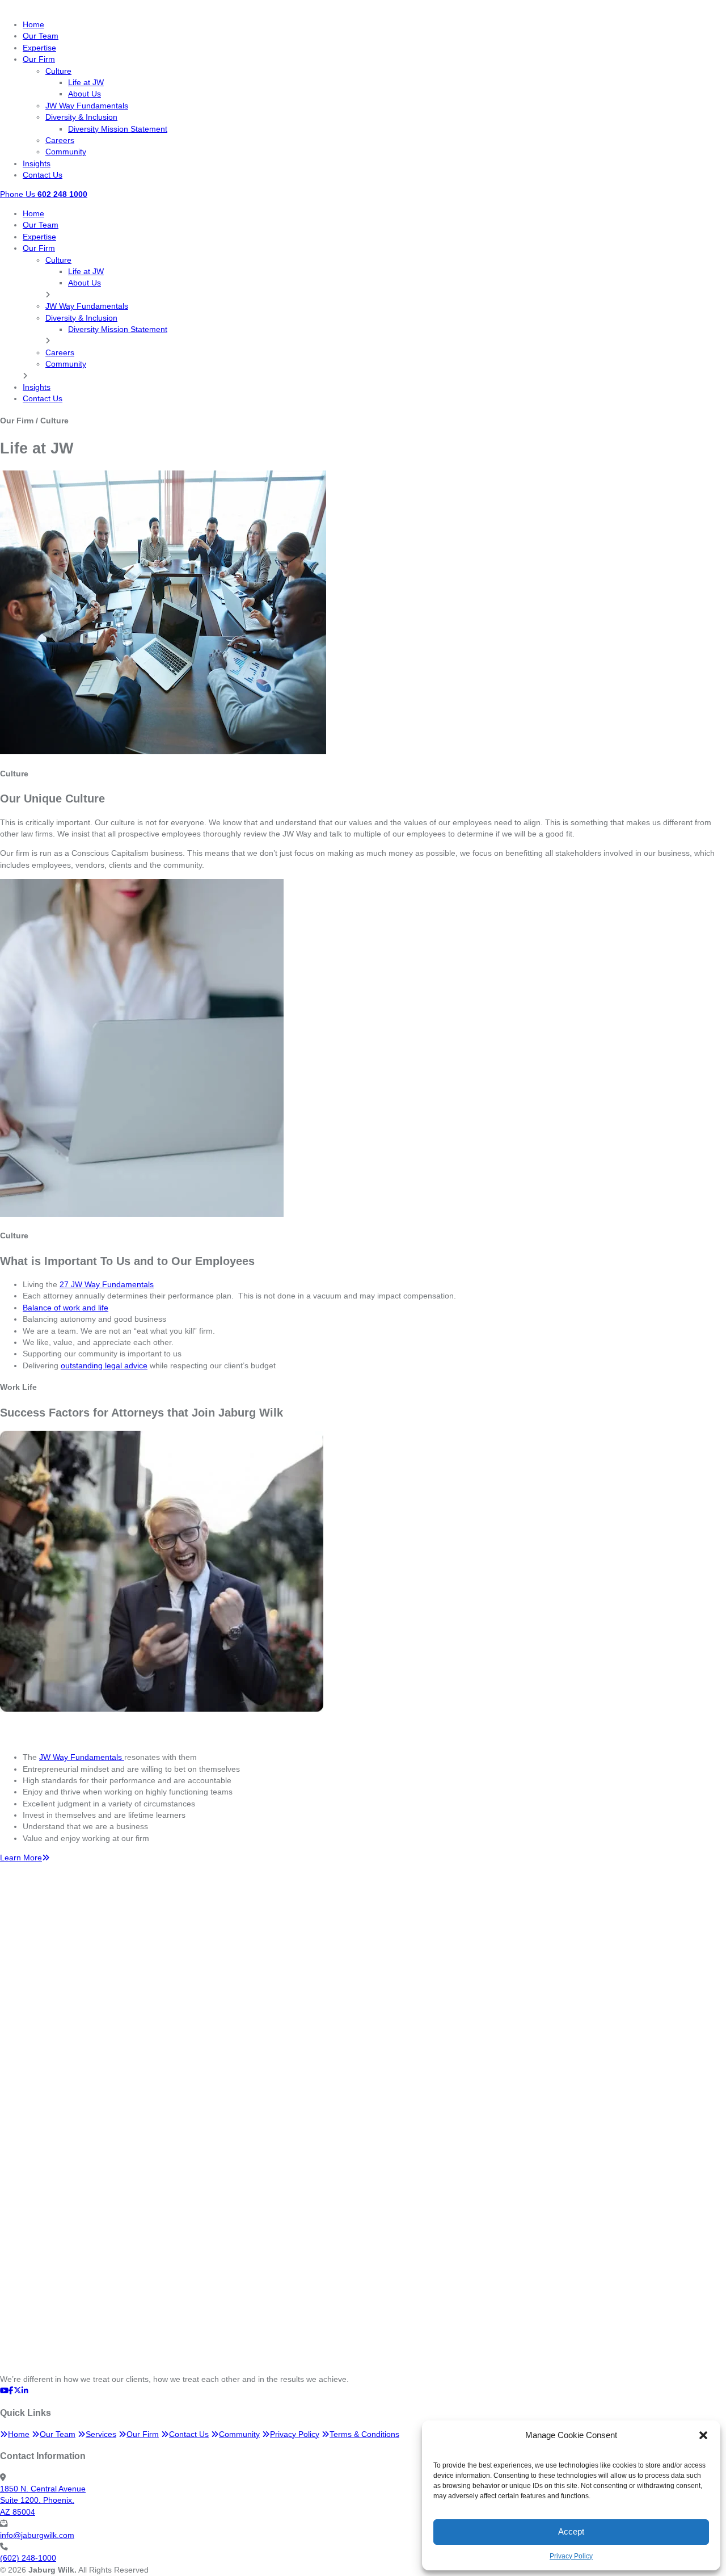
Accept (571, 2531)
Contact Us (43, 175)
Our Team (41, 36)
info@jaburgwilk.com (37, 2535)
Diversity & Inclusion (81, 117)
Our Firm (39, 59)
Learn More (21, 1858)
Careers (60, 140)
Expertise (39, 48)
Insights (37, 164)
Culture (58, 71)
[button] (703, 2435)
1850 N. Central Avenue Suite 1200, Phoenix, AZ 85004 (43, 2501)
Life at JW (86, 83)
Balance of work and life (66, 1308)
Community (66, 152)
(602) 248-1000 (28, 2558)
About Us (85, 94)
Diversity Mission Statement (118, 129)
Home (33, 25)
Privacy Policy (571, 2556)
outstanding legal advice (104, 1366)
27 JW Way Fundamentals (107, 1285)
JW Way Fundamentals (87, 106)
